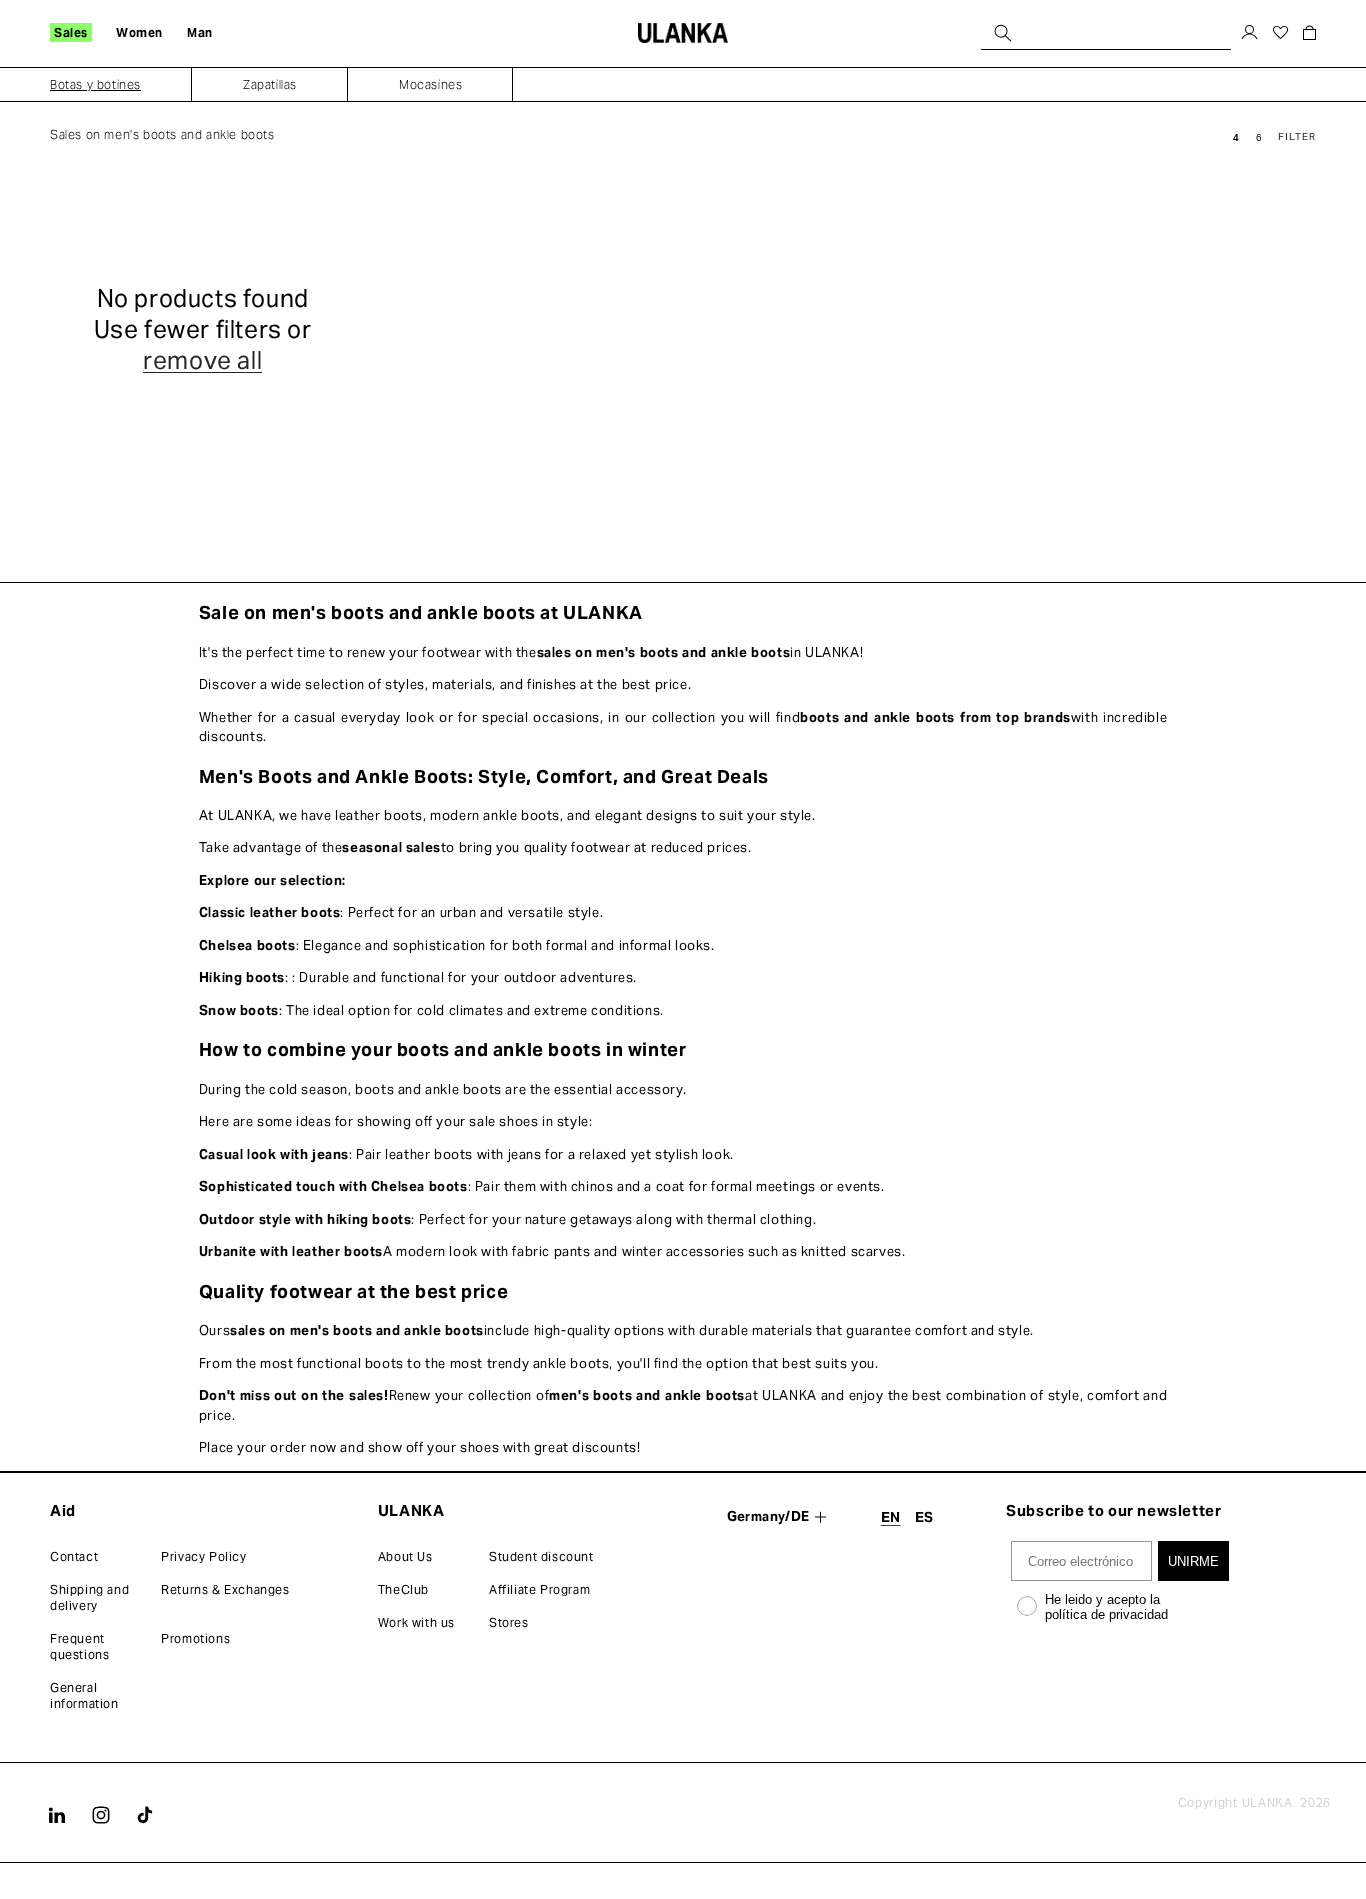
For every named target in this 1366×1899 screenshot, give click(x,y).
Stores (509, 1622)
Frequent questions (79, 1646)
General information (84, 1695)
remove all (202, 360)
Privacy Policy (203, 1556)
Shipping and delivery (89, 1597)
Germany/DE (768, 1516)
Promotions (195, 1638)
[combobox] (1106, 32)
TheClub (403, 1589)
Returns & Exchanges (225, 1589)
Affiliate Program (539, 1589)
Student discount (541, 1556)
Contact (74, 1556)
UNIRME (1193, 1561)
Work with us (416, 1622)
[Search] (1003, 32)
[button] (71, 33)
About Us (405, 1556)
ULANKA (1267, 1802)
